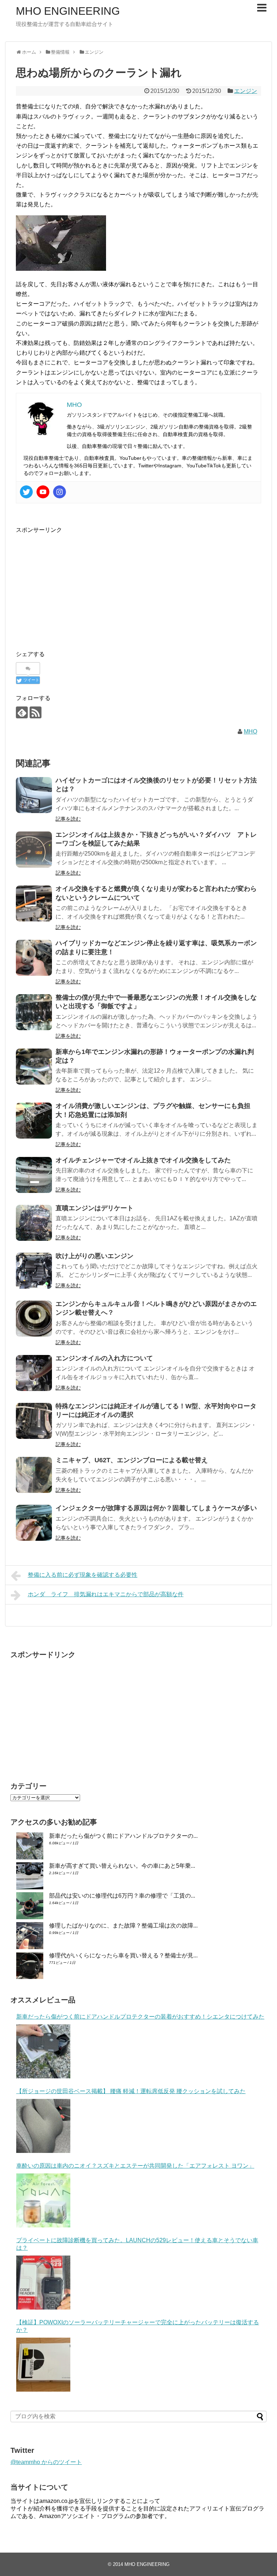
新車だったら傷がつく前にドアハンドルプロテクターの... (123, 1836)
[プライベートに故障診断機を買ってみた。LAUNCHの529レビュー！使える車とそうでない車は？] (43, 2283)
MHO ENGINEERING (68, 11)
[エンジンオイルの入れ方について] (34, 1373)
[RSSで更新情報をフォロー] (36, 712)
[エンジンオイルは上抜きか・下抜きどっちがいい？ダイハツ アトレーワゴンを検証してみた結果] (34, 849)
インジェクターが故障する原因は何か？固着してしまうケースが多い (156, 1508)
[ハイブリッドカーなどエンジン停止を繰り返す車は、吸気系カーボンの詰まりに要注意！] (34, 958)
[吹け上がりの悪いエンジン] (34, 1271)
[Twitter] (26, 492)
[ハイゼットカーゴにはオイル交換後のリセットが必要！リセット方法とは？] (34, 795)
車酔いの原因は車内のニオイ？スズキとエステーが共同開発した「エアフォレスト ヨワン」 (135, 2166)
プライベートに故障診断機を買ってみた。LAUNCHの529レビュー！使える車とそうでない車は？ (137, 2244)
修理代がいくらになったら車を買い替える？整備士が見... (123, 1955)
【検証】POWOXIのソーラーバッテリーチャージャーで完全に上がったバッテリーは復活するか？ (138, 2326)
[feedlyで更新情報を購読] (22, 712)
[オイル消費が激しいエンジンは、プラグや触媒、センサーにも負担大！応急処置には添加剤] (34, 1121)
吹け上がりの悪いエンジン (94, 1256)
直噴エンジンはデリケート (94, 1208)
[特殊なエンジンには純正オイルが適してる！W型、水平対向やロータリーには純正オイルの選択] (34, 1421)
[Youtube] (43, 492)
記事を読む (68, 819)
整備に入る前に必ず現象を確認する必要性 (83, 1575)
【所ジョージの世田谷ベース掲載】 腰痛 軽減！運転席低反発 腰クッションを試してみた (131, 2091)
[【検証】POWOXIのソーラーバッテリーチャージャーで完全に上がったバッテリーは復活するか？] (43, 2365)
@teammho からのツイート (46, 2462)
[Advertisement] (76, 585)
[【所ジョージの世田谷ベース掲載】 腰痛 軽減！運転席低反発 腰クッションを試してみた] (43, 2126)
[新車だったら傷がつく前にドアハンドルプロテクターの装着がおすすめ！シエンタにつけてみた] (43, 2051)
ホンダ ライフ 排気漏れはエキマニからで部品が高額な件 (106, 1594)
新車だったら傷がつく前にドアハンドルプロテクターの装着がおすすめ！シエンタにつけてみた (140, 2017)
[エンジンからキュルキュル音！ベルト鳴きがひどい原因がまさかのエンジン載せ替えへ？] (34, 1319)
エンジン (246, 91)
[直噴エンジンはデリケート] (34, 1223)
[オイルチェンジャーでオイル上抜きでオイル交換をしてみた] (34, 1175)
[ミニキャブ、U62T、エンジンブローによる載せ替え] (34, 1475)
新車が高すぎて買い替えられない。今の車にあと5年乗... (122, 1866)
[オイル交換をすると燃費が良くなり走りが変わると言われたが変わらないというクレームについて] (34, 903)
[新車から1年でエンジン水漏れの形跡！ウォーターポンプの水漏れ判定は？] (34, 1067)
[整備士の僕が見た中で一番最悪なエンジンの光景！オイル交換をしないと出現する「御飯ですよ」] (34, 1012)
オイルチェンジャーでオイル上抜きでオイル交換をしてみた (143, 1160)
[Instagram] (60, 492)
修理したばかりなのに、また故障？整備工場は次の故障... (123, 1926)
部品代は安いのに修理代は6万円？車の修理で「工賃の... (122, 1896)
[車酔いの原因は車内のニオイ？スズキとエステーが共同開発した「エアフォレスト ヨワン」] (43, 2200)
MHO (250, 731)
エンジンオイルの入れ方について (104, 1358)
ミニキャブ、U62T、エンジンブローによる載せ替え (132, 1460)
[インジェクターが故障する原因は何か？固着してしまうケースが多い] (34, 1523)
